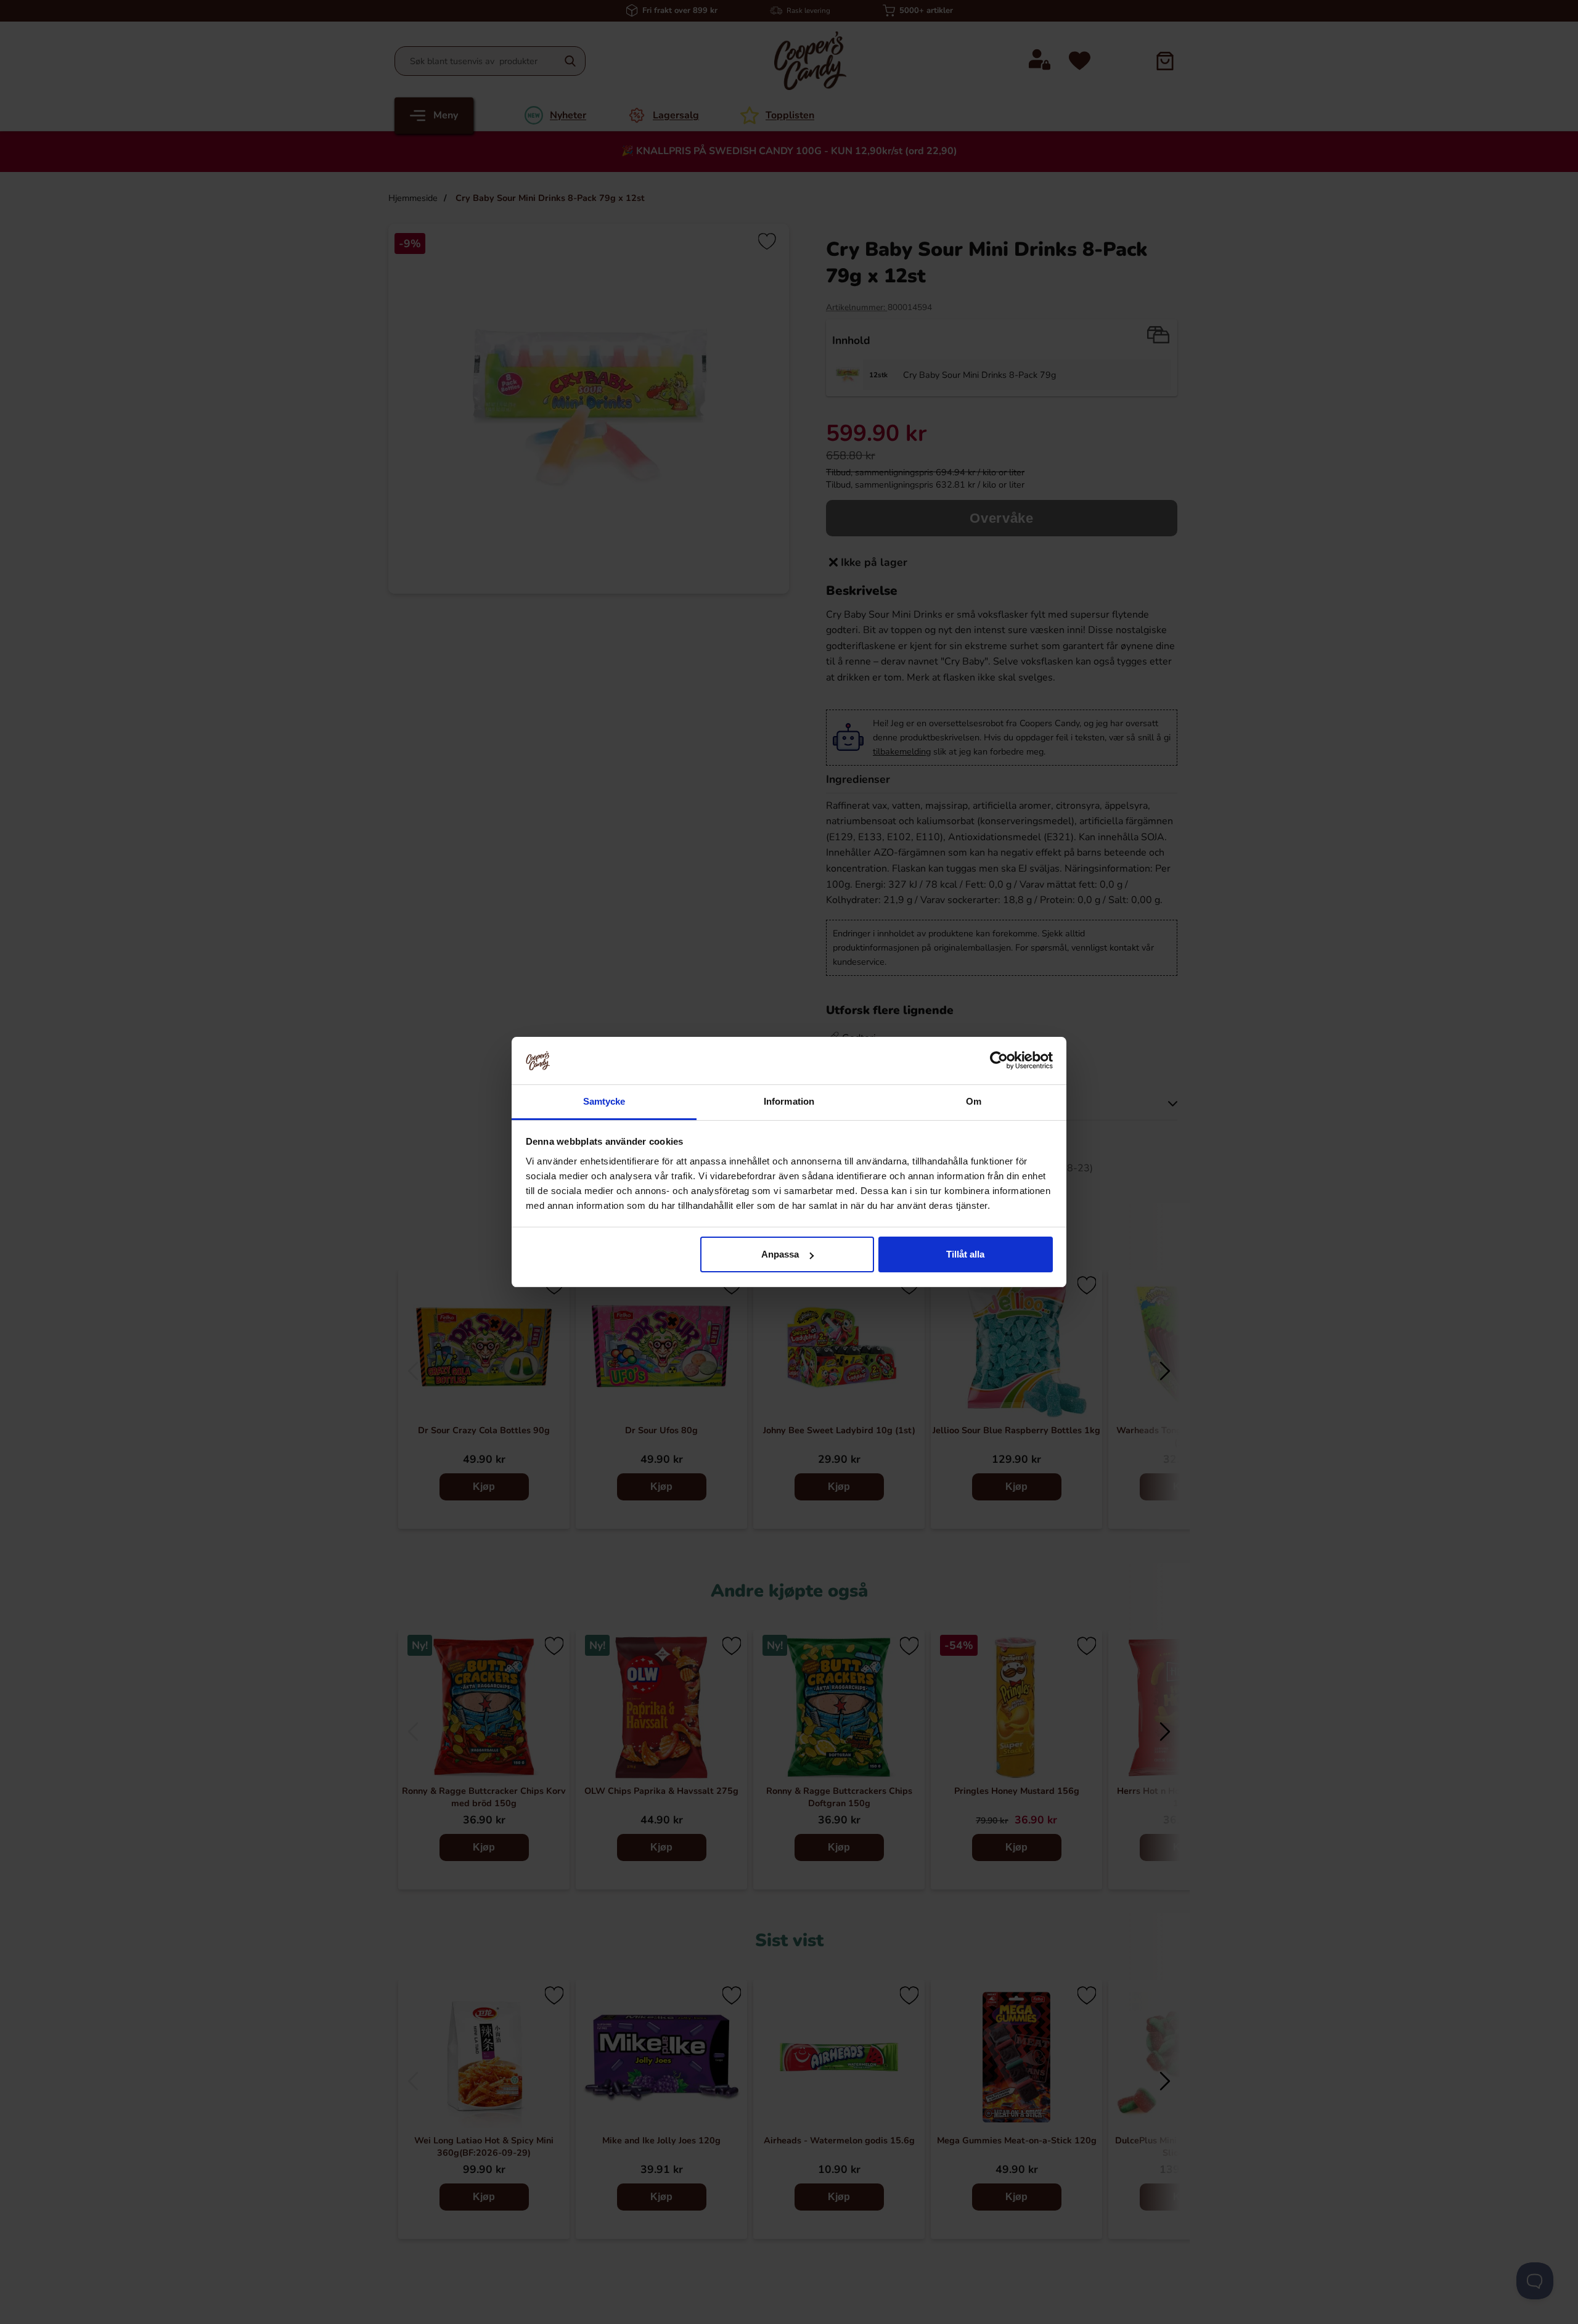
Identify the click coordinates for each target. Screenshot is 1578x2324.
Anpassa (780, 1254)
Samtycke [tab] (604, 1101)
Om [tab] (974, 1101)
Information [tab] (789, 1101)
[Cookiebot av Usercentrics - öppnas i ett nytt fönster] (999, 1060)
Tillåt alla (965, 1254)
